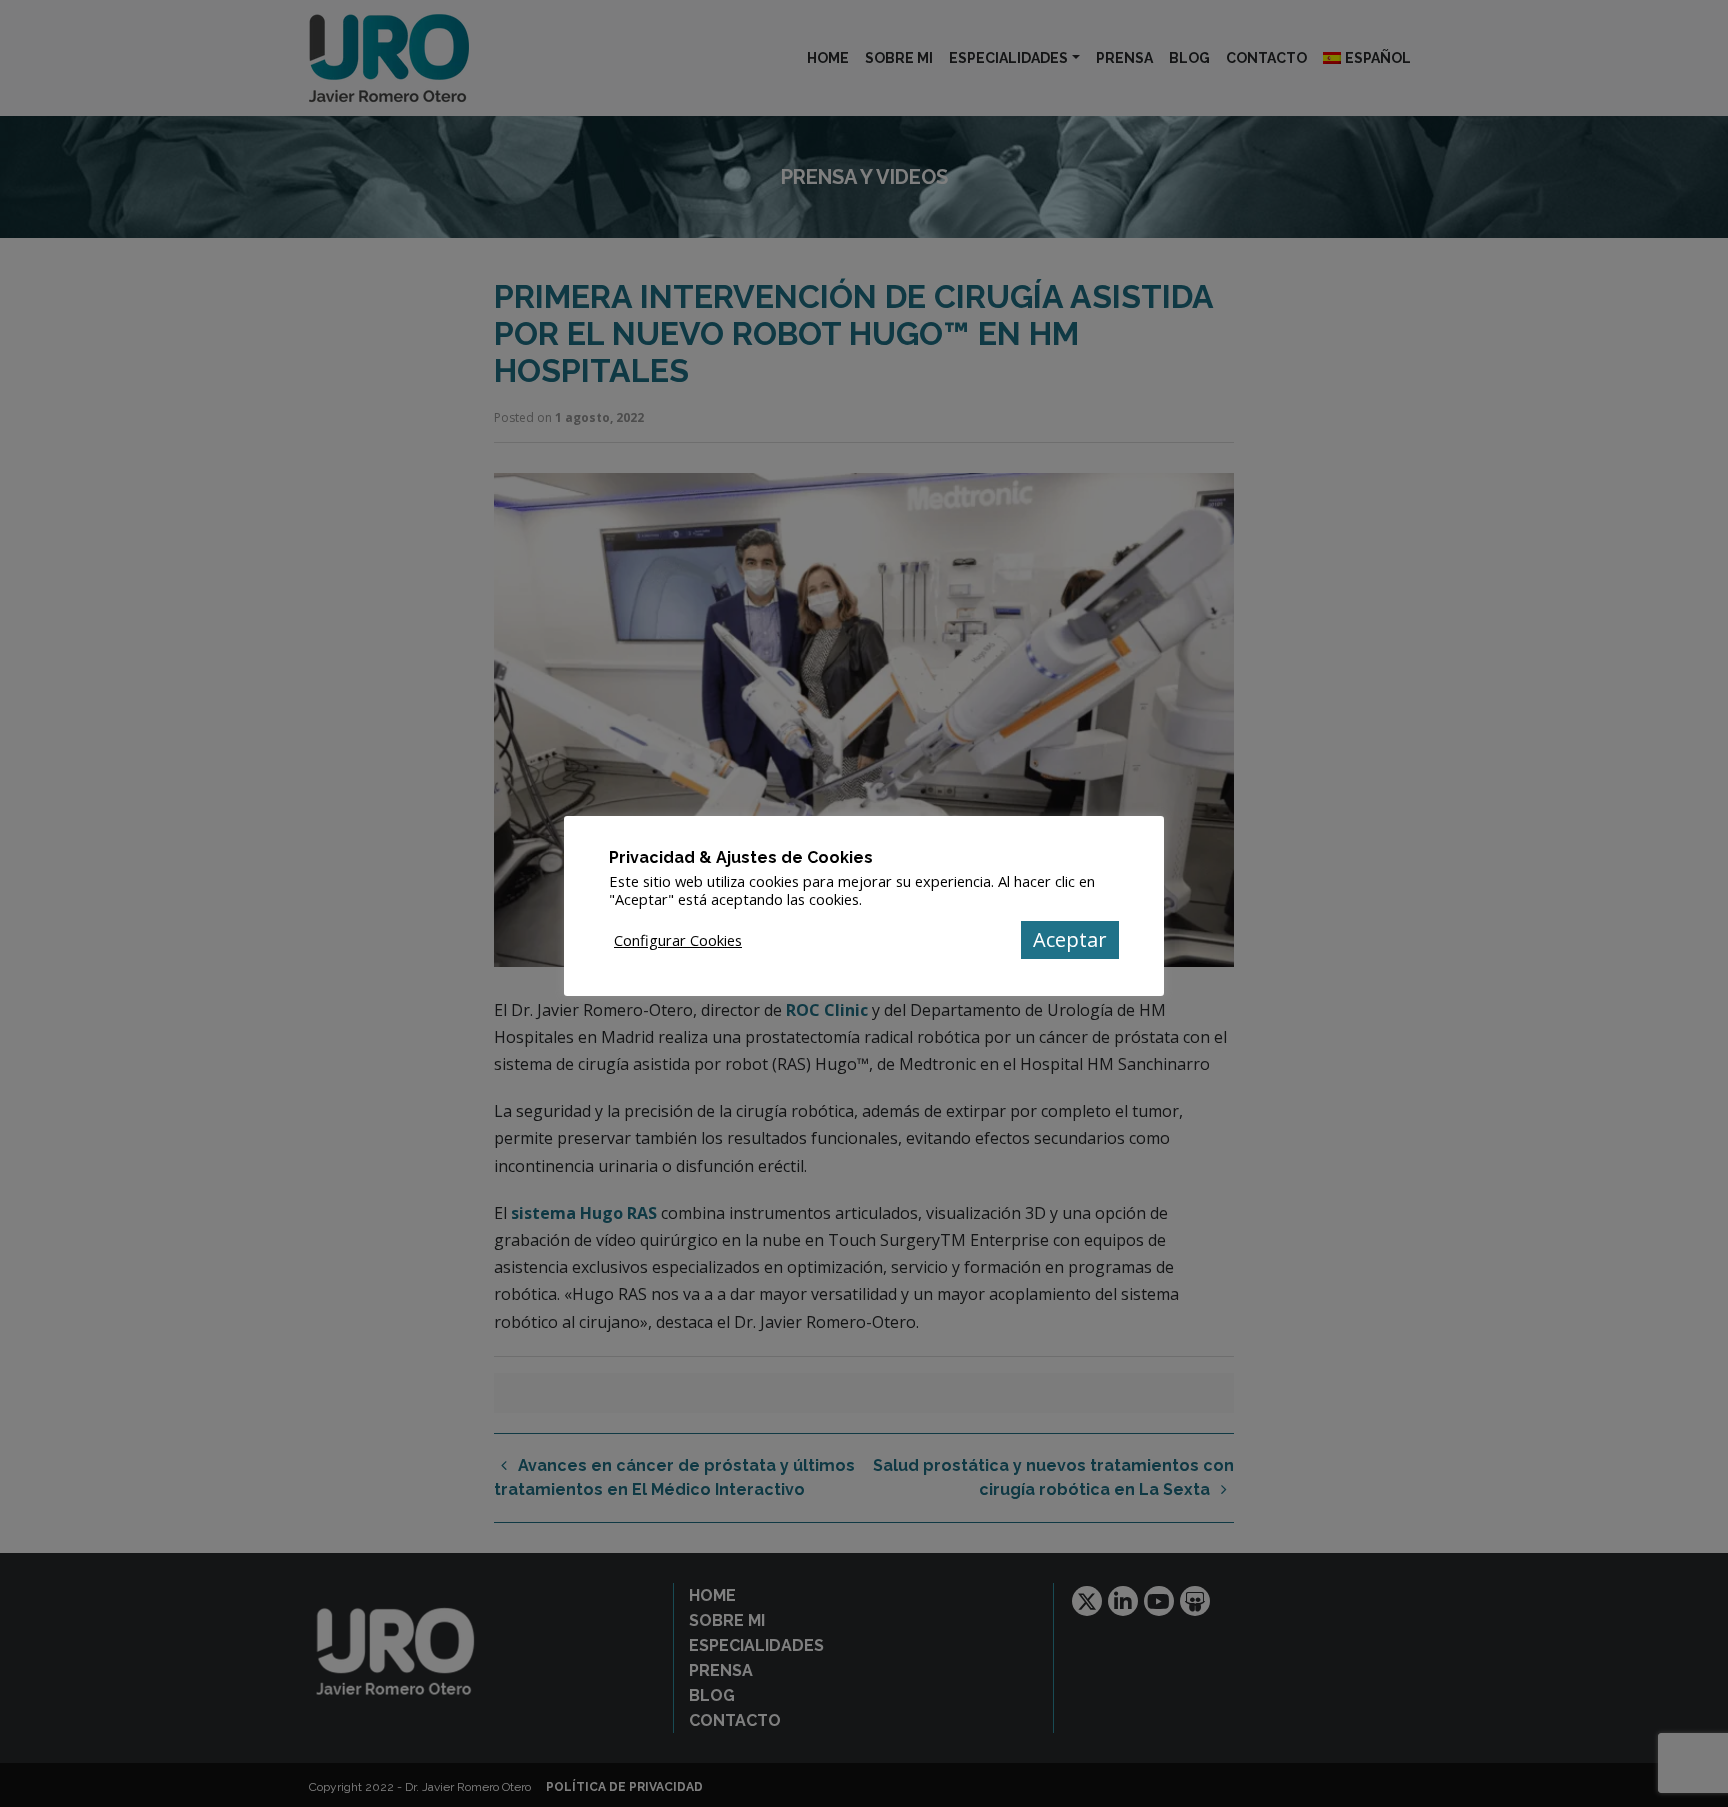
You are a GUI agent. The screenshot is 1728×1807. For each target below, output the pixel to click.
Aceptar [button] (1070, 939)
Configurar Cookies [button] (678, 940)
